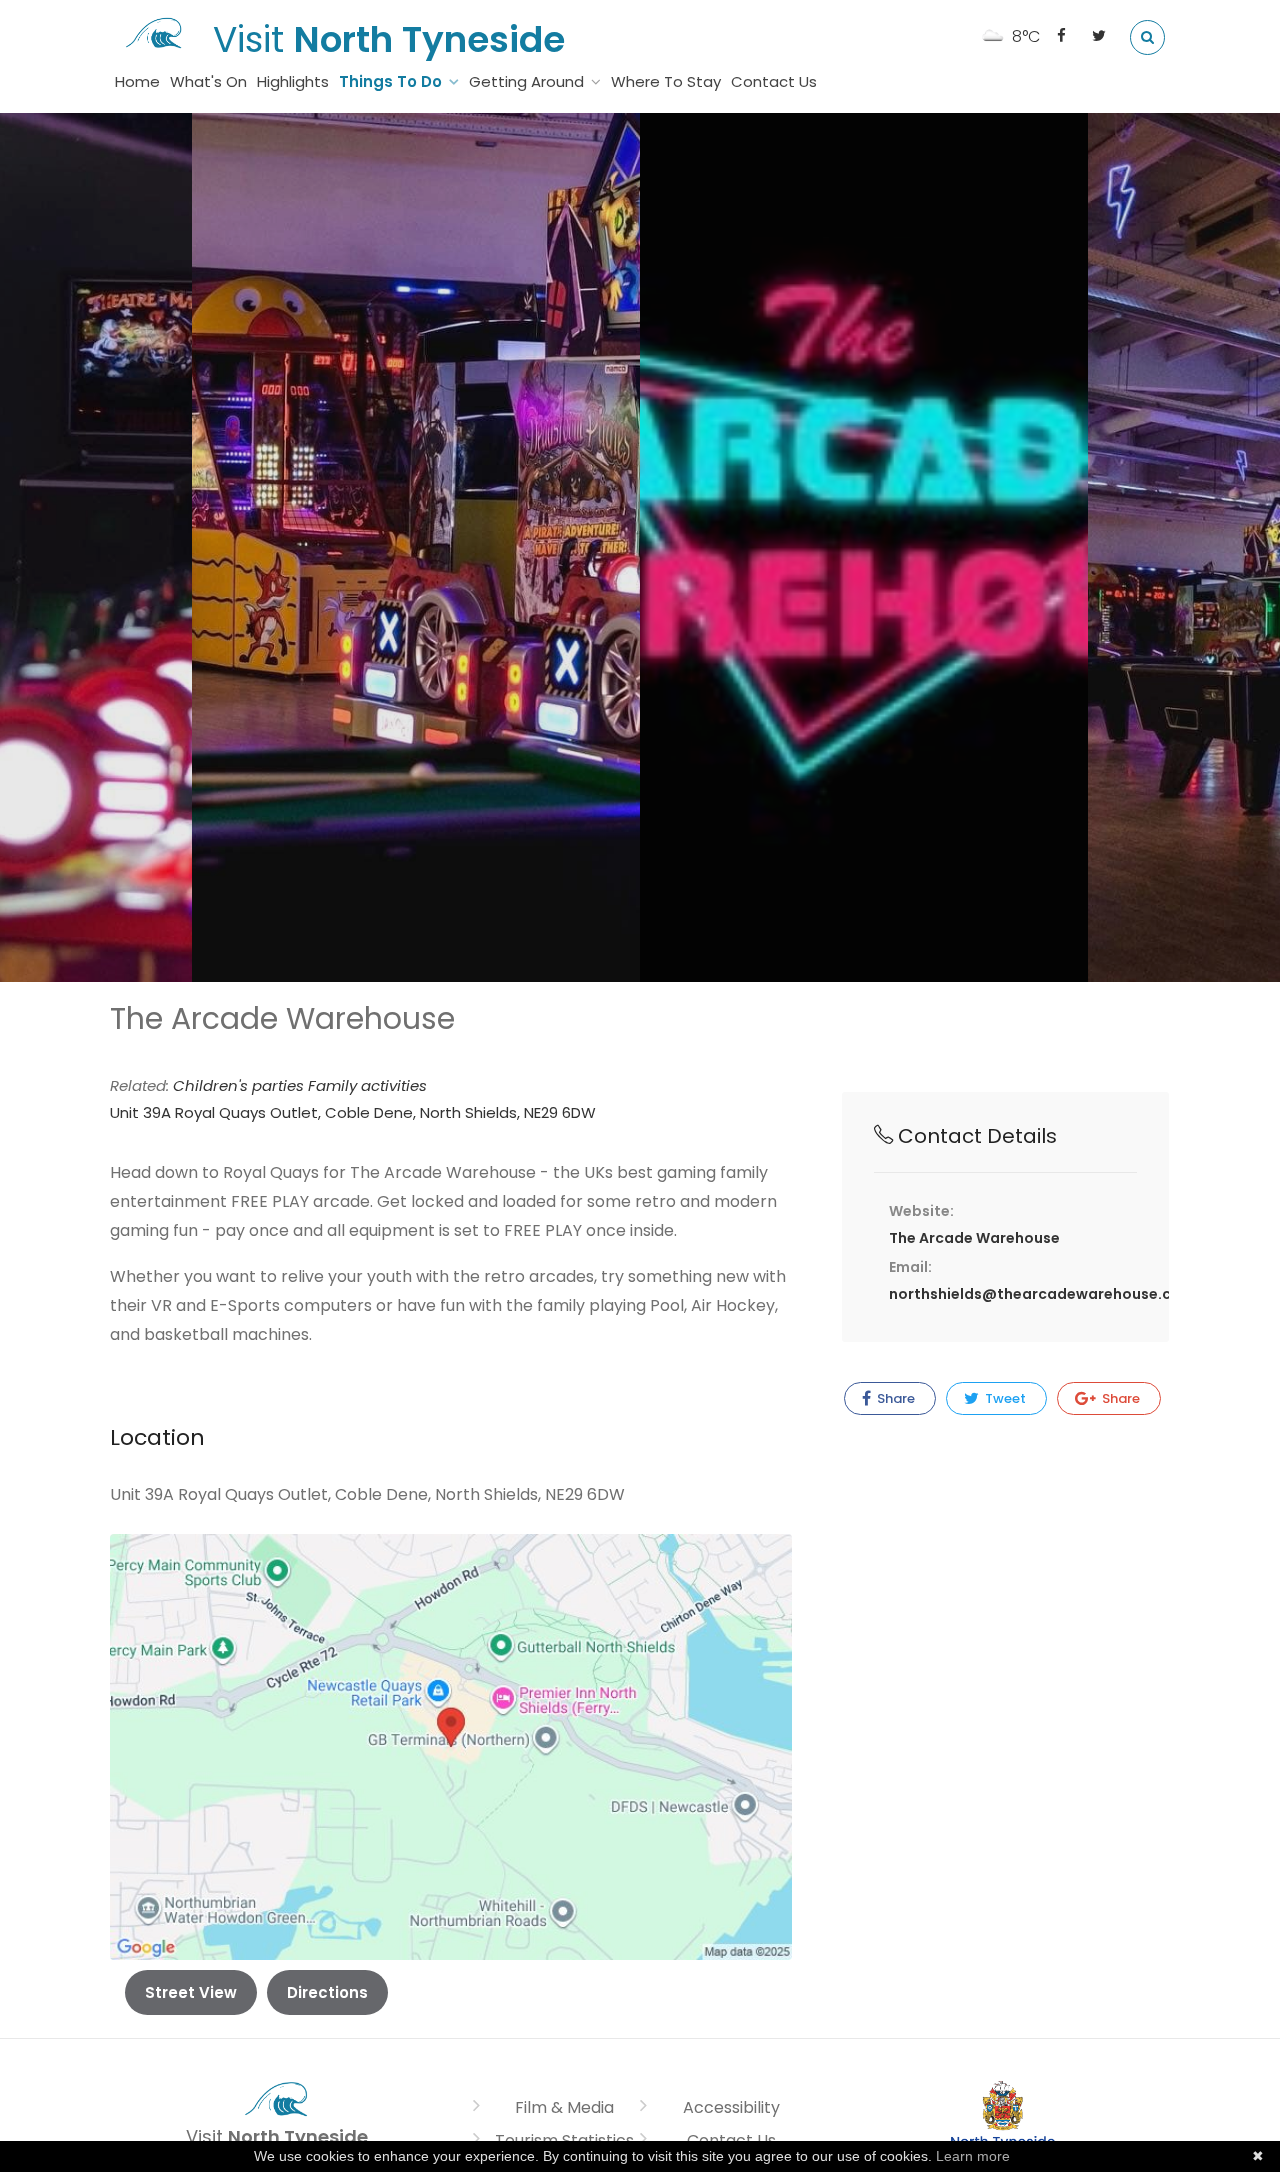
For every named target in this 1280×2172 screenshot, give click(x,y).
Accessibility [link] (731, 2108)
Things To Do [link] (390, 81)
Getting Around (526, 81)
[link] (154, 30)
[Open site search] (1147, 37)
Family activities (367, 1085)
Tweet (1004, 1398)
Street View (191, 1992)
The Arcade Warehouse (974, 1238)
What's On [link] (208, 81)
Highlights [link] (293, 81)
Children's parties (240, 1085)
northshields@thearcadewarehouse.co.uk (1045, 1294)
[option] (416, 547)
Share (894, 1398)
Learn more (973, 2156)
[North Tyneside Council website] (1003, 2119)
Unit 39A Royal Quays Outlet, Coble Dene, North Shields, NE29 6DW (353, 1112)
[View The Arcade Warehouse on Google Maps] (451, 1745)
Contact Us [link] (774, 81)
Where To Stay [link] (666, 81)
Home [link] (137, 81)
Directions (327, 1992)
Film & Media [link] (564, 2108)
